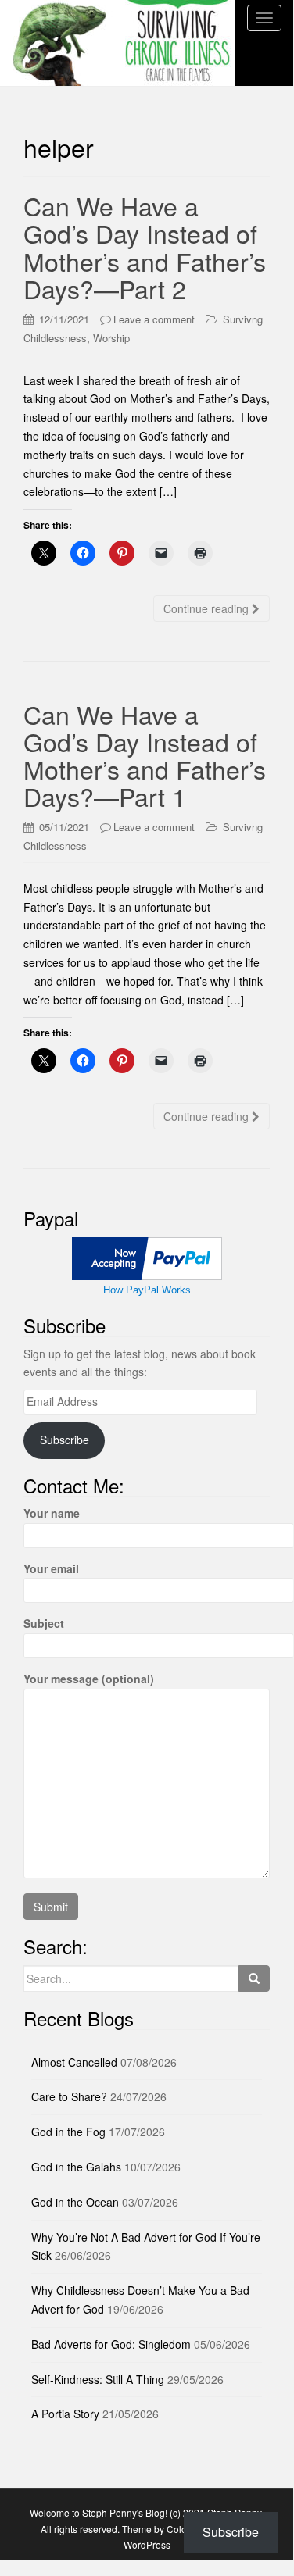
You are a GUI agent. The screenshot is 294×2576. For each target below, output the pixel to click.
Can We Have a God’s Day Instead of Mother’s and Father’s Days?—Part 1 (145, 755)
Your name (52, 1513)
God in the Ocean (75, 2202)
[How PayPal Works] (147, 1257)
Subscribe (65, 1440)
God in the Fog (68, 2132)
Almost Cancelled (74, 2062)
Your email (51, 1568)
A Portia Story (65, 2414)
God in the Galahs (76, 2167)
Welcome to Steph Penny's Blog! (99, 2512)
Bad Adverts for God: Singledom (111, 2344)
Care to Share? (69, 2096)
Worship (111, 338)
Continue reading (208, 608)
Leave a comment (154, 319)
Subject (44, 1623)
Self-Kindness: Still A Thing (98, 2379)
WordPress (147, 2544)
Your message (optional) (89, 1679)
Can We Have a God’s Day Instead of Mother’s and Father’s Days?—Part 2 (145, 247)
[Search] (254, 1978)
